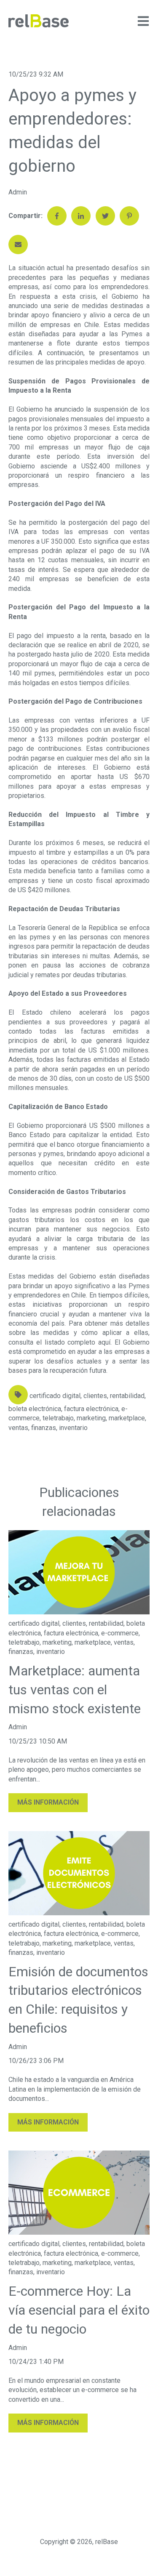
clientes (95, 1396)
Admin (18, 192)
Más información (48, 1802)
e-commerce (120, 1633)
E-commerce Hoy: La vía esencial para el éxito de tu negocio (79, 2310)
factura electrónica (91, 1409)
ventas (18, 1428)
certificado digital (55, 1396)
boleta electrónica (35, 1409)
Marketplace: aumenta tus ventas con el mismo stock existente (75, 1690)
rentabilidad (127, 1396)
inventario (73, 1428)
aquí (104, 1342)
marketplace (127, 1418)
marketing (91, 1418)
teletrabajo (58, 1418)
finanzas (44, 1428)
